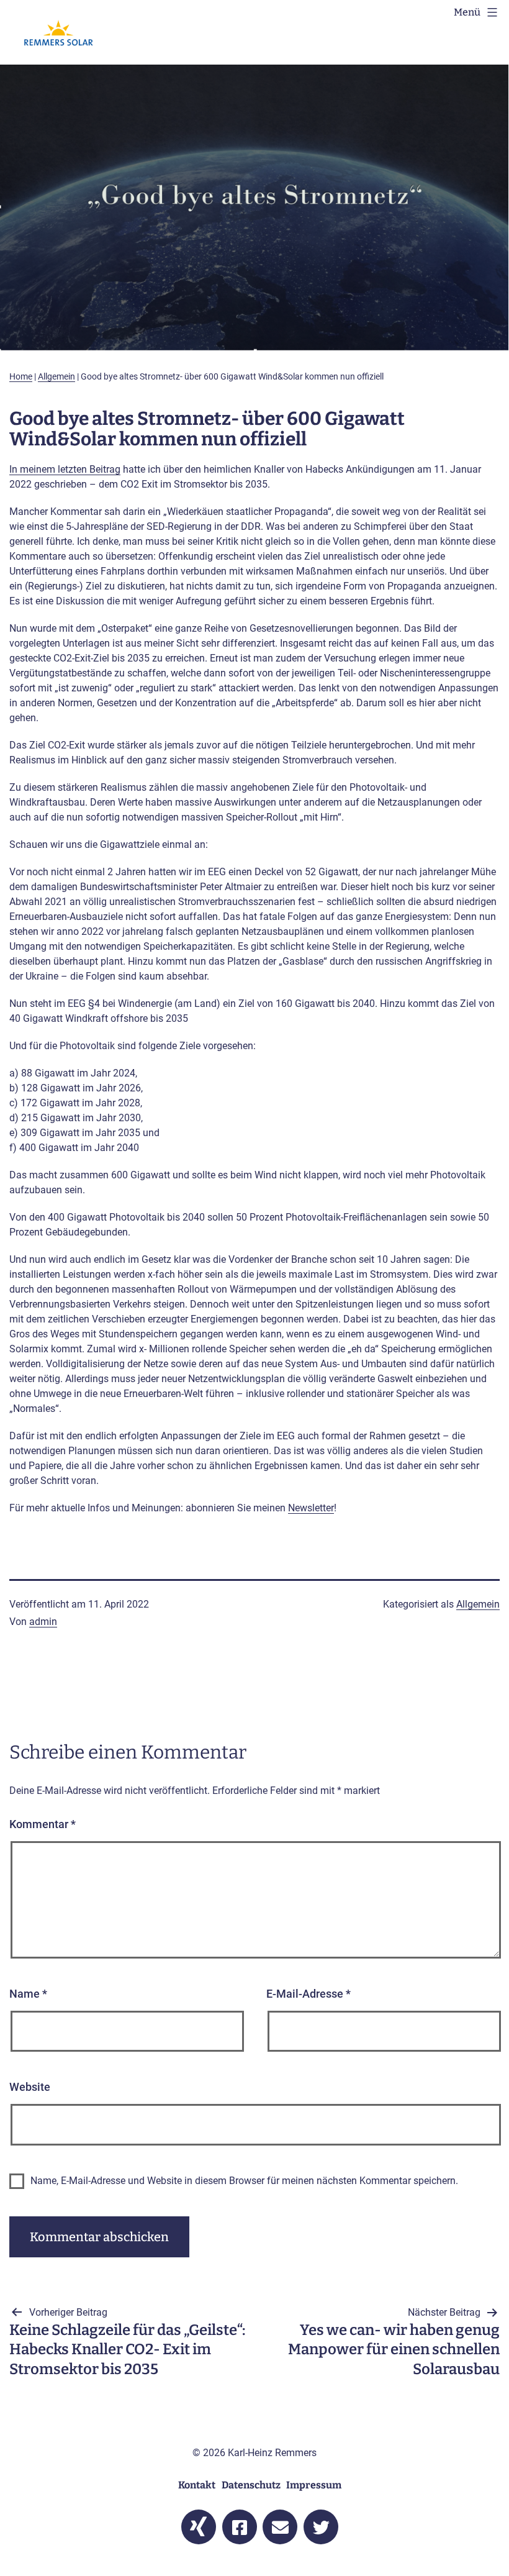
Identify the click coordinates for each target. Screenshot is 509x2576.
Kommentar (43, 1824)
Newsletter (311, 1508)
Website (30, 2087)
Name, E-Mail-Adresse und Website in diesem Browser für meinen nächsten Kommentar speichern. (244, 2181)
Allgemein (56, 376)
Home (21, 376)
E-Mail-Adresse (309, 1994)
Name (28, 1994)
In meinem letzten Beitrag (65, 469)
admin (43, 1622)
